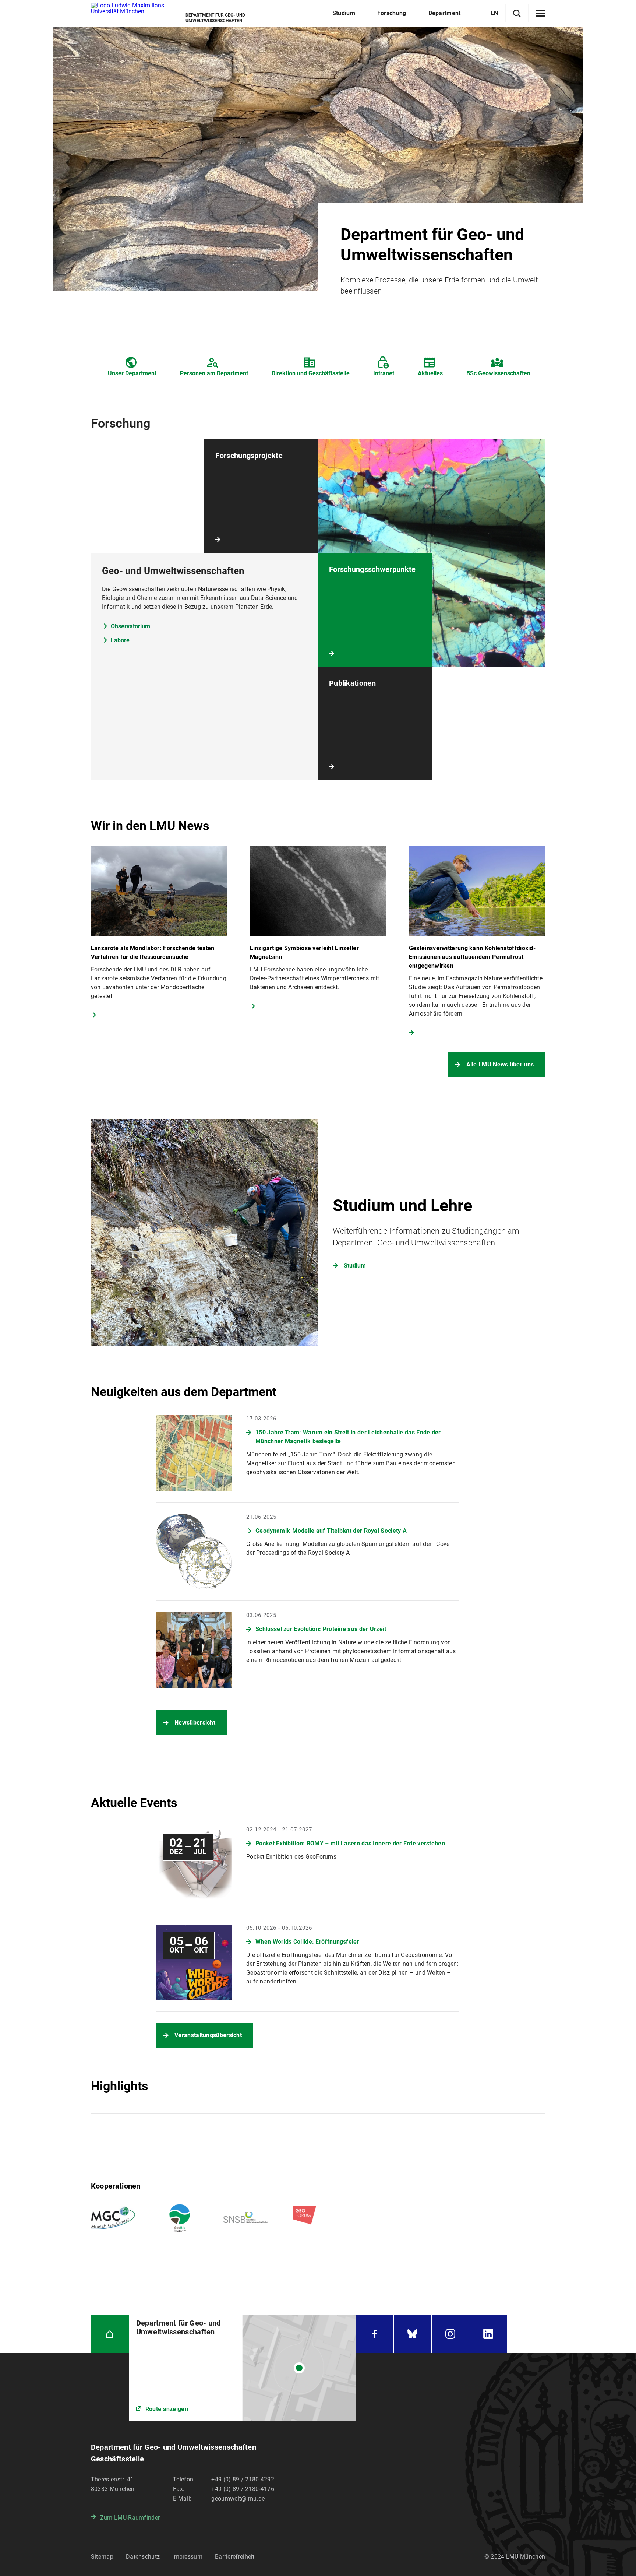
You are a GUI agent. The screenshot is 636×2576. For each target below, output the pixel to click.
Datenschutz (143, 2557)
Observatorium (130, 626)
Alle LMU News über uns (500, 1064)
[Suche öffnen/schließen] (517, 13)
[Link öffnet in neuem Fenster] (242, 2368)
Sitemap (102, 2557)
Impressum (187, 2557)
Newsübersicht (195, 1723)
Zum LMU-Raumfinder (130, 2518)
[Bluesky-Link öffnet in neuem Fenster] (413, 2334)
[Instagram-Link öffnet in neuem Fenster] (451, 2334)
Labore (120, 640)
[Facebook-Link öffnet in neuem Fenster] (375, 2334)
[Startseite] (110, 2334)
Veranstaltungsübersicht (208, 2035)
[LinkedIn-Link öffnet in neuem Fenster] (488, 2334)
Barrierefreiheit (235, 2557)
